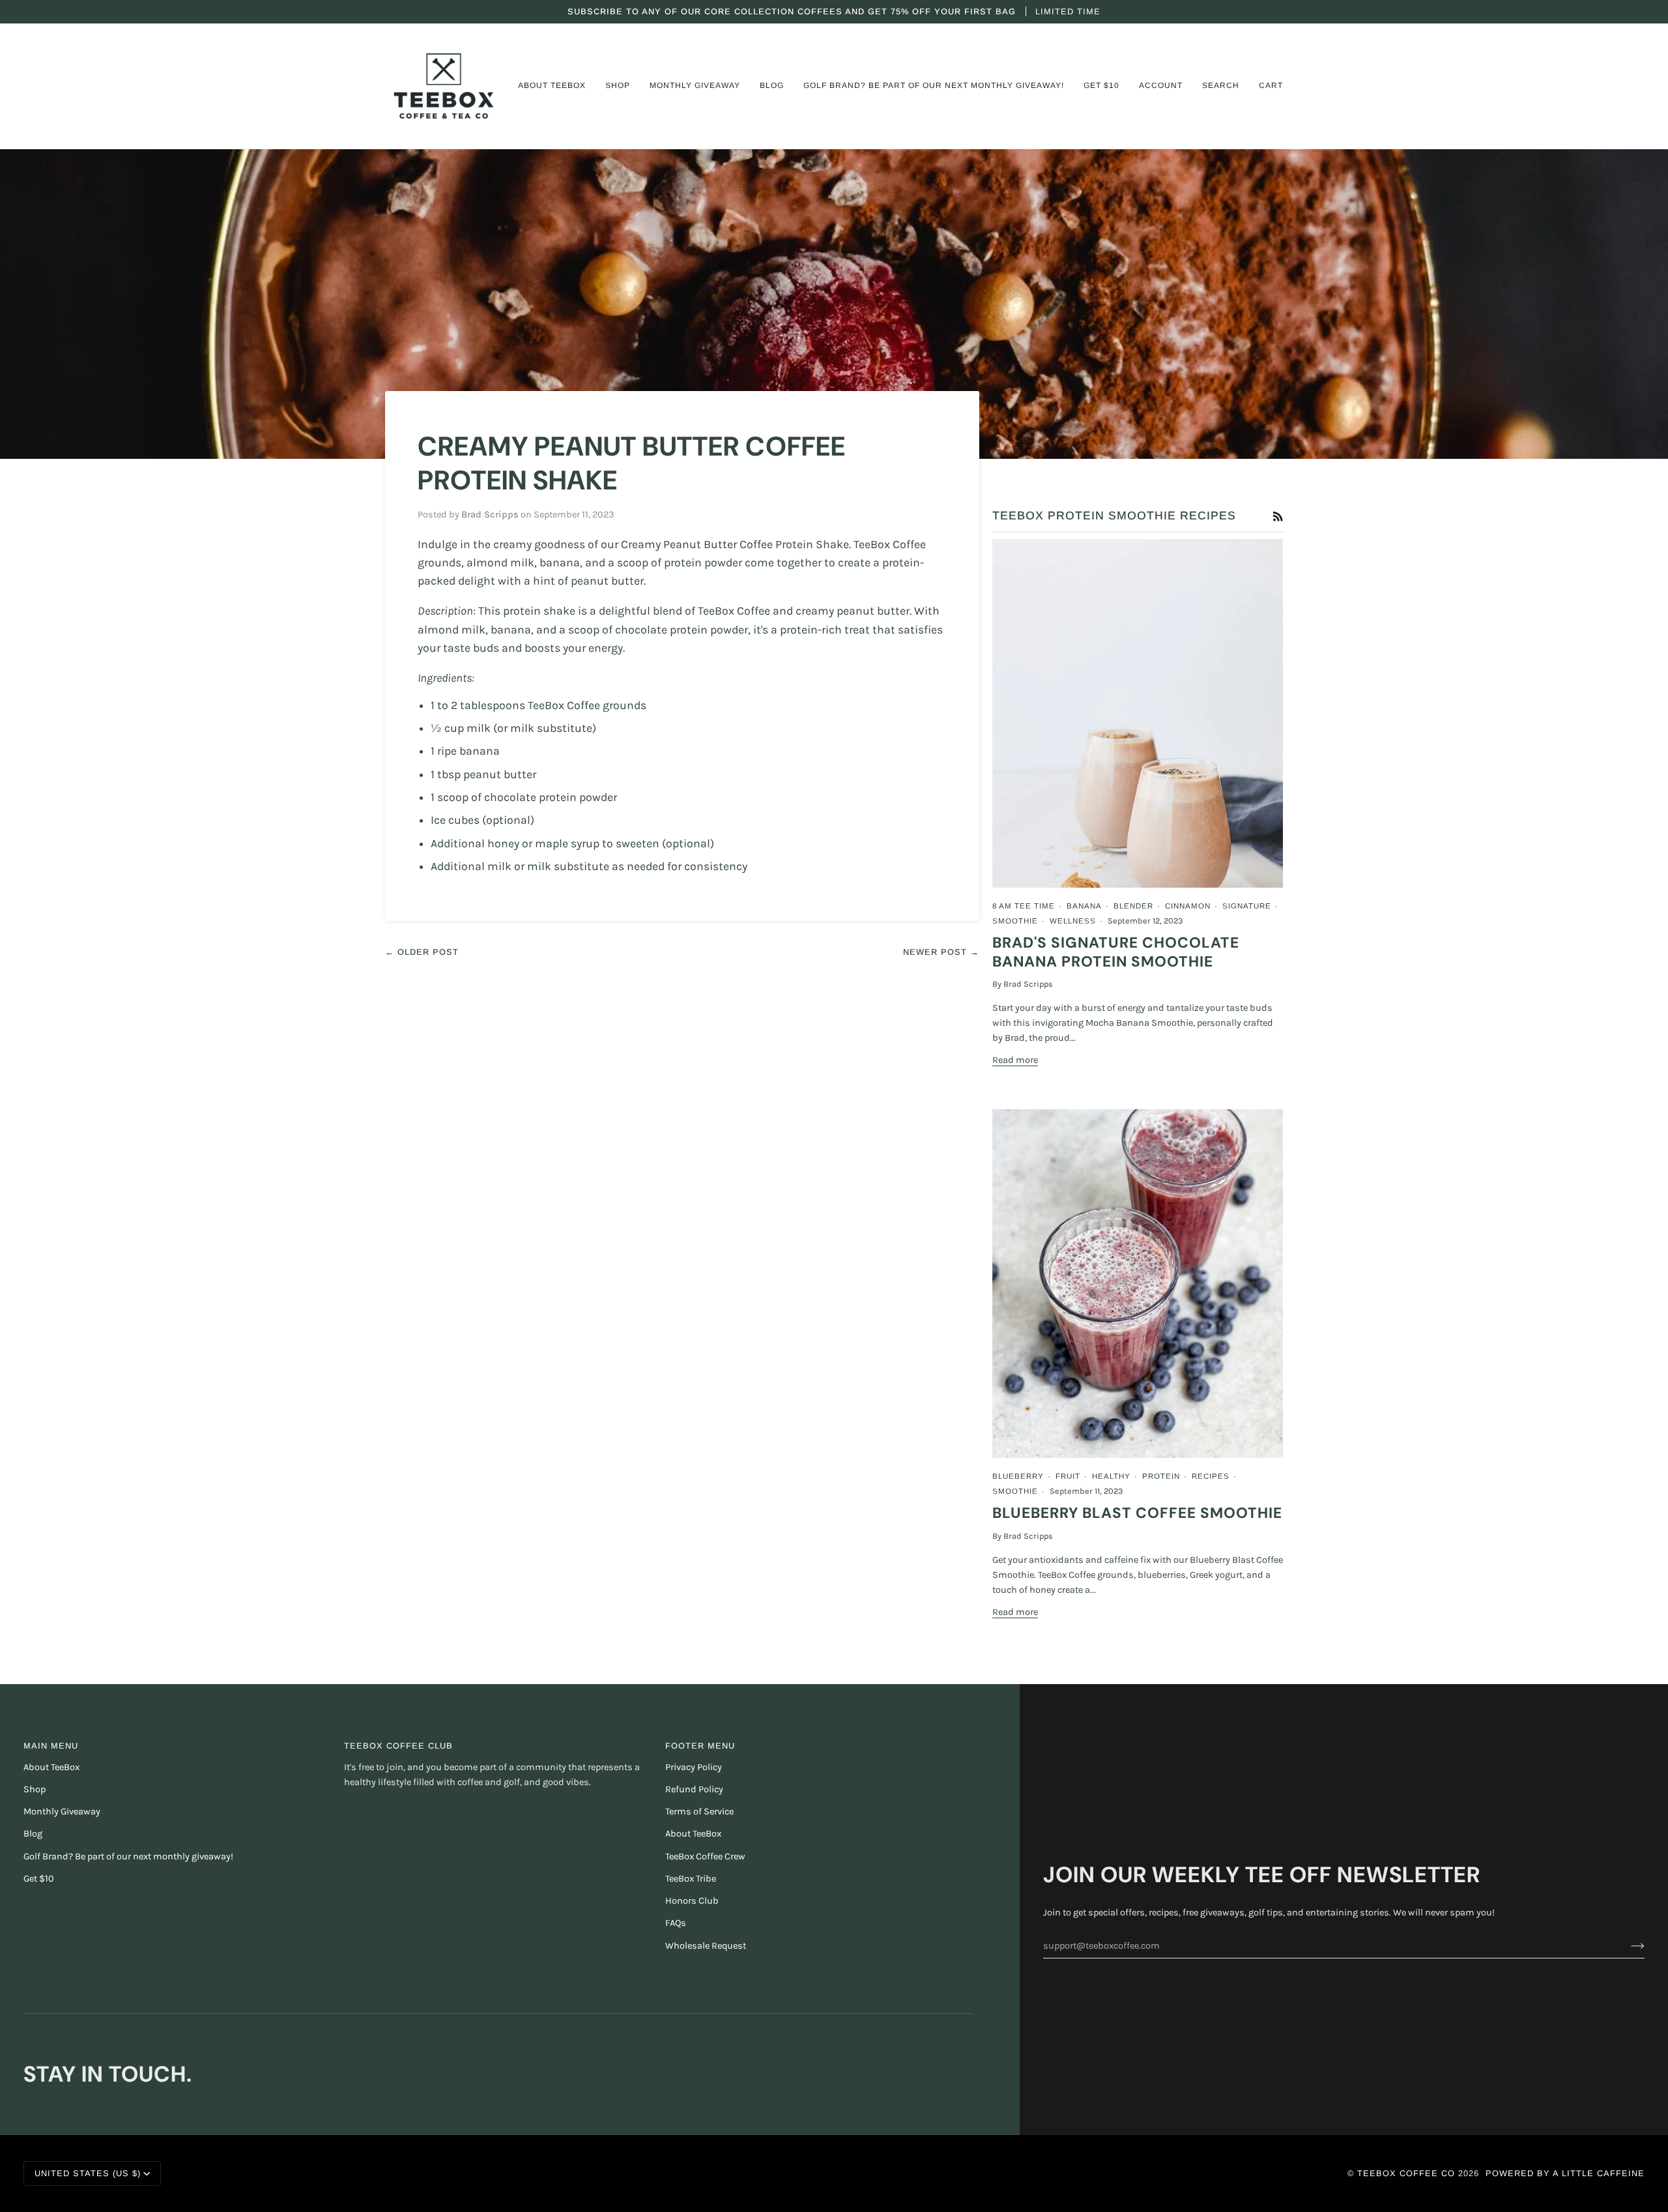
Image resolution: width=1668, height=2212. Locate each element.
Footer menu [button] (700, 1746)
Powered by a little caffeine (1565, 2173)
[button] (552, 86)
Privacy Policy (694, 1767)
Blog (33, 1834)
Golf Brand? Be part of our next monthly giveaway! (128, 1856)
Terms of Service (699, 1812)
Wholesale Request (706, 1946)
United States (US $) (88, 2173)
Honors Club (692, 1901)
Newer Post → (941, 952)
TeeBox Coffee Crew (705, 1856)
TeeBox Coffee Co (1406, 2173)
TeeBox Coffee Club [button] (398, 1746)
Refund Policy (694, 1789)
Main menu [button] (51, 1746)
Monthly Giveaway (62, 1812)
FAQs (676, 1923)
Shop (35, 1789)
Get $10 (39, 1879)
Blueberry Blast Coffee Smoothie (1137, 1513)
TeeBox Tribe (691, 1879)
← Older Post (422, 952)
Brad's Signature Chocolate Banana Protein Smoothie (1116, 952)
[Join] (1627, 1945)
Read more (1015, 1060)
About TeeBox (51, 1767)
